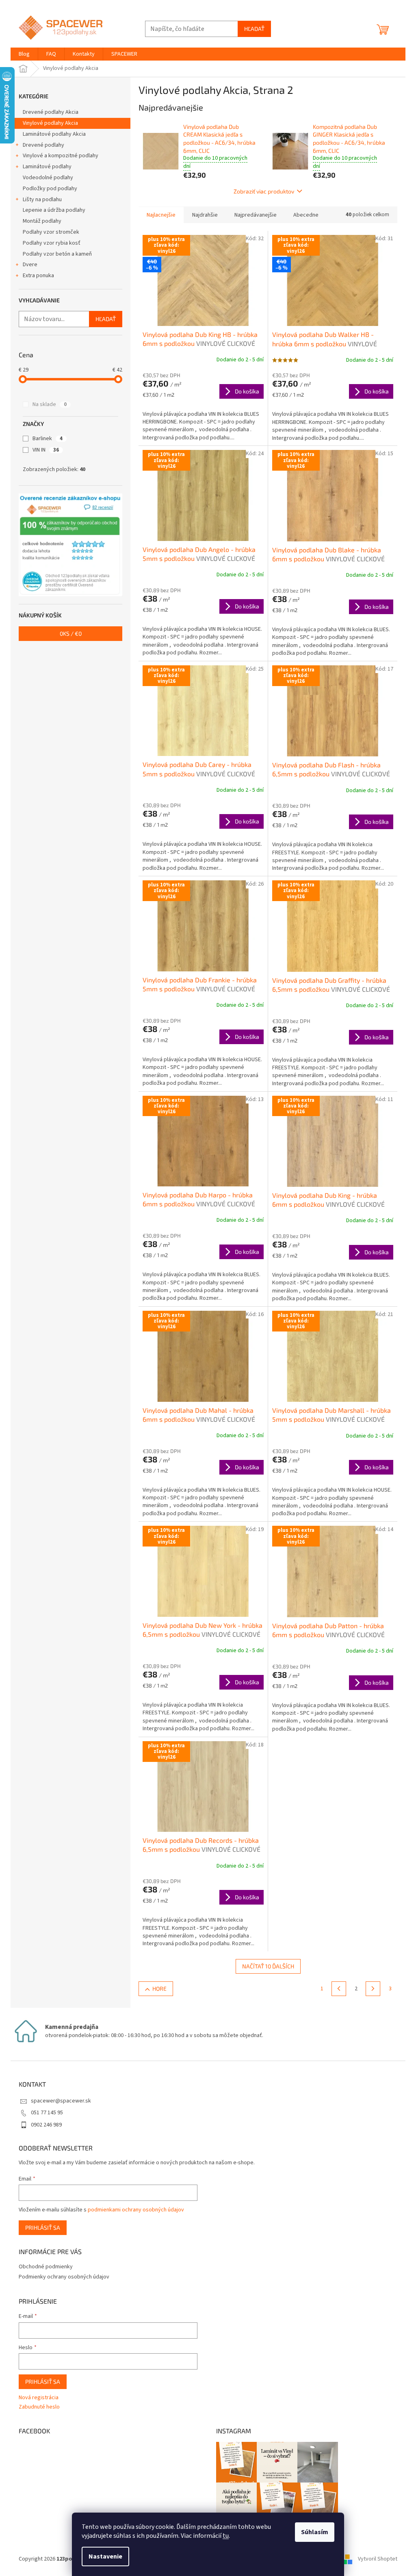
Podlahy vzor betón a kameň (57, 254)
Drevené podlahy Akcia (51, 112)
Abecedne (306, 215)
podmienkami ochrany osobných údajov (136, 2210)
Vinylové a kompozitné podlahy (61, 156)
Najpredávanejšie (256, 215)
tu (226, 2536)
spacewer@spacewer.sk (61, 2101)
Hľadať (254, 29)
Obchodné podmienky (46, 2267)
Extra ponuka (38, 276)
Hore (159, 1988)
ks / (71, 633)
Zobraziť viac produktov (264, 191)
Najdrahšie (205, 215)
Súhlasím (315, 2532)
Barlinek (48, 439)
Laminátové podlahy (47, 167)
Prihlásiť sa (43, 2227)
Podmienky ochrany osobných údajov (64, 2277)
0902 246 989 (46, 2125)
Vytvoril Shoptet (378, 2559)
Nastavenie (105, 2556)
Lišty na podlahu (42, 200)
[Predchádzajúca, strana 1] (339, 1989)
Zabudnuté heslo (39, 2407)
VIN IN (46, 450)
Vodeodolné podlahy (48, 178)
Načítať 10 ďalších (268, 1966)
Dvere (30, 265)
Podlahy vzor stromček (51, 232)
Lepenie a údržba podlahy (54, 210)
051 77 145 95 (47, 2113)
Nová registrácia (39, 2398)
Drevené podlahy (43, 145)
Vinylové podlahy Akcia (50, 123)
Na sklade (50, 404)
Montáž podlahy (42, 221)
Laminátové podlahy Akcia (54, 134)
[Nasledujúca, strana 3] (373, 1989)
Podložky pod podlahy (50, 189)
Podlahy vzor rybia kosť (52, 243)
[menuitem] (24, 54)
